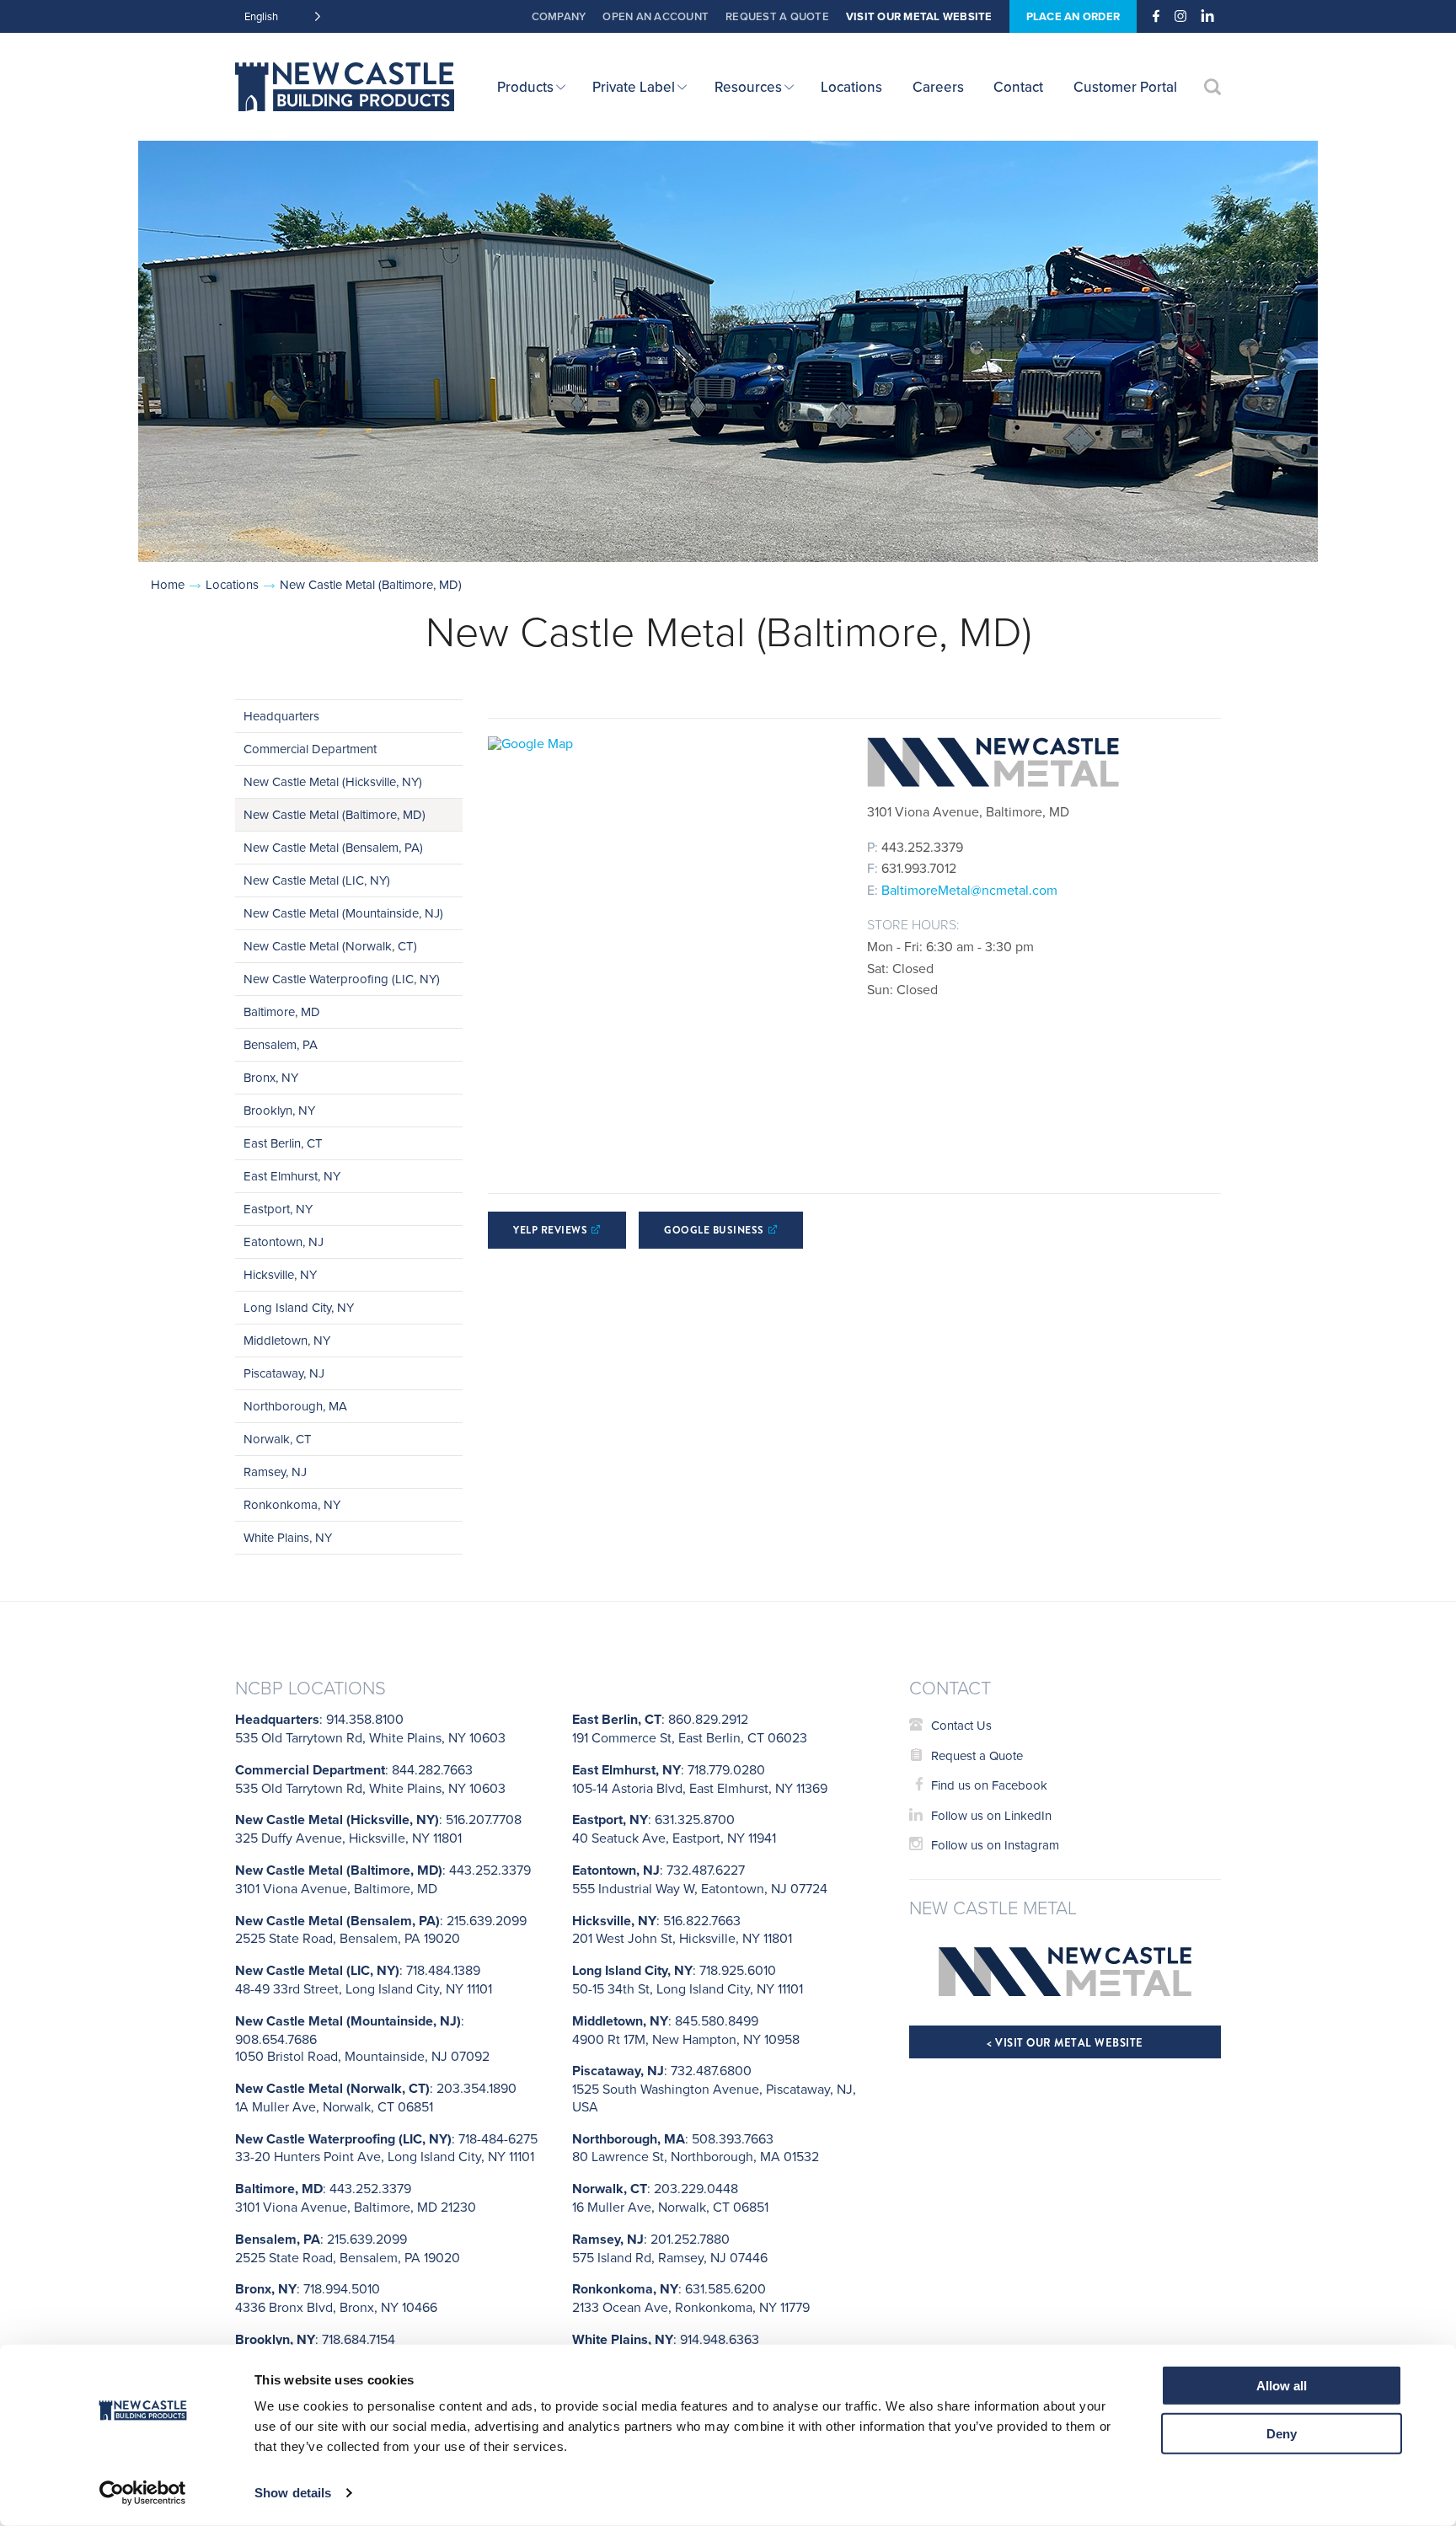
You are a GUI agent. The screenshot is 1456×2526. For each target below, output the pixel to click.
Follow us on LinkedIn (991, 1815)
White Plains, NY (288, 1537)
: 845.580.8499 (686, 2030)
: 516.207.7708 (378, 1828)
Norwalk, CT (278, 1439)
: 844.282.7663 (370, 1779)
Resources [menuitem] (748, 87)
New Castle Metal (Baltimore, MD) (335, 814)
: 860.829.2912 (690, 1728)
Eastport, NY (278, 1209)
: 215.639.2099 (381, 1929)
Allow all (1282, 2386)
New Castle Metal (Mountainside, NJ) (343, 913)
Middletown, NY (287, 1340)
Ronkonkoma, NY (292, 1504)
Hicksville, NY (280, 1274)
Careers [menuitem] (938, 87)
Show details (293, 2493)
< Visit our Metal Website (1065, 2043)
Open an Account (656, 16)
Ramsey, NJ (275, 1472)
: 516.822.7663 (682, 1929)
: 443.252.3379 (383, 1879)
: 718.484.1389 (364, 1979)
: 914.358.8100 (370, 1728)
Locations (232, 584)
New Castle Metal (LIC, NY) (317, 880)
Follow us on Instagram (995, 1845)
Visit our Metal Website (919, 16)
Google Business (714, 1230)
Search (1212, 87)
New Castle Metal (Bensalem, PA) (333, 847)
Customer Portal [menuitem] (1125, 87)
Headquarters (281, 716)
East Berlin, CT (283, 1143)
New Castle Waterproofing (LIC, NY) (342, 979)
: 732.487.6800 (714, 2088)
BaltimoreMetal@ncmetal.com (969, 890)
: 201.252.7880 (670, 2248)
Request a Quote (777, 16)
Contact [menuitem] (1018, 87)
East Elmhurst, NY (292, 1176)
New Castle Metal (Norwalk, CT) (330, 946)
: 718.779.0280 (700, 1779)
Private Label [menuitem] (634, 87)
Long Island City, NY (299, 1307)
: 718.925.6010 (688, 1979)
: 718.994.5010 (336, 2298)
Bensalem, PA (281, 1044)
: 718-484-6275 (386, 2148)
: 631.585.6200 (691, 2298)
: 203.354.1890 (376, 2097)
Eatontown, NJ (284, 1242)
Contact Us (961, 1725)
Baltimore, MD (282, 1011)
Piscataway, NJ (284, 1373)
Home (168, 584)
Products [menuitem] (525, 87)
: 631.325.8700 (674, 1828)
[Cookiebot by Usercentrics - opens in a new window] (143, 2493)
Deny (1282, 2433)
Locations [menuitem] (851, 87)
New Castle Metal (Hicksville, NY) (333, 781)
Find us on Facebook (989, 1785)
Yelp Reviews (550, 1230)
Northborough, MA (295, 1406)
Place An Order (1073, 16)
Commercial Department (310, 749)
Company (559, 16)
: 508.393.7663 (696, 2148)
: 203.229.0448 (670, 2197)
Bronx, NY (271, 1077)
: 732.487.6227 (700, 1879)
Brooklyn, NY (279, 1110)
